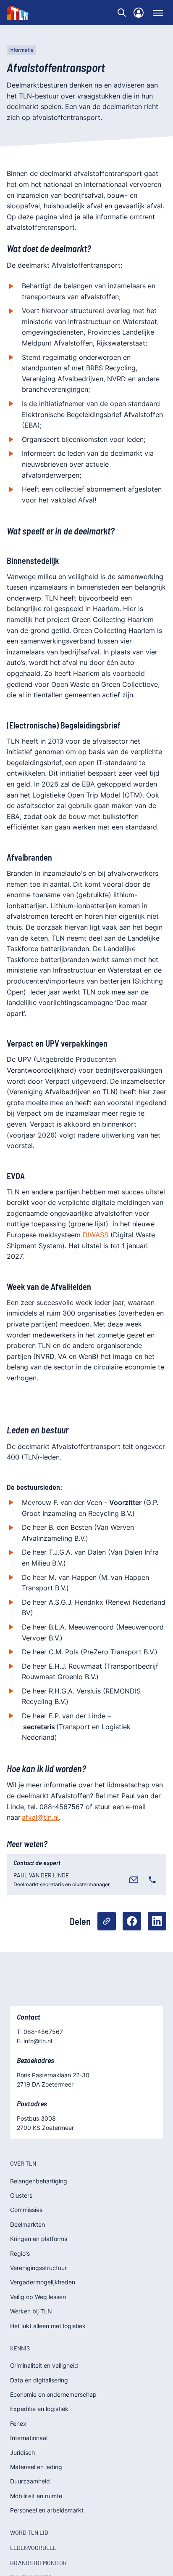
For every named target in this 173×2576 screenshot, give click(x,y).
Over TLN (23, 2163)
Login (139, 13)
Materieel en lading (36, 2467)
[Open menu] (158, 13)
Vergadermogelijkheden (43, 2282)
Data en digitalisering (39, 2380)
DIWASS (96, 1235)
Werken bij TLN (31, 2311)
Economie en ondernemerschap (53, 2394)
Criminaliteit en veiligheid (44, 2365)
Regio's (20, 2253)
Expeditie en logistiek (39, 2409)
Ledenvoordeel (33, 2548)
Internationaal (29, 2438)
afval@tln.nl (40, 1817)
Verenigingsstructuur (38, 2268)
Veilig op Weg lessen (38, 2297)
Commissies (26, 2210)
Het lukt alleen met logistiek (48, 2326)
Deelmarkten (28, 2224)
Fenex (18, 2423)
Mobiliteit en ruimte (36, 2496)
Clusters (21, 2195)
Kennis (20, 2348)
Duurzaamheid (30, 2481)
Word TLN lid (29, 2532)
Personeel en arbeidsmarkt (47, 2510)
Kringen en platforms (39, 2239)
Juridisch (22, 2452)
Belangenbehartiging (39, 2181)
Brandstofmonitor (38, 2563)
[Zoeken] (122, 13)
